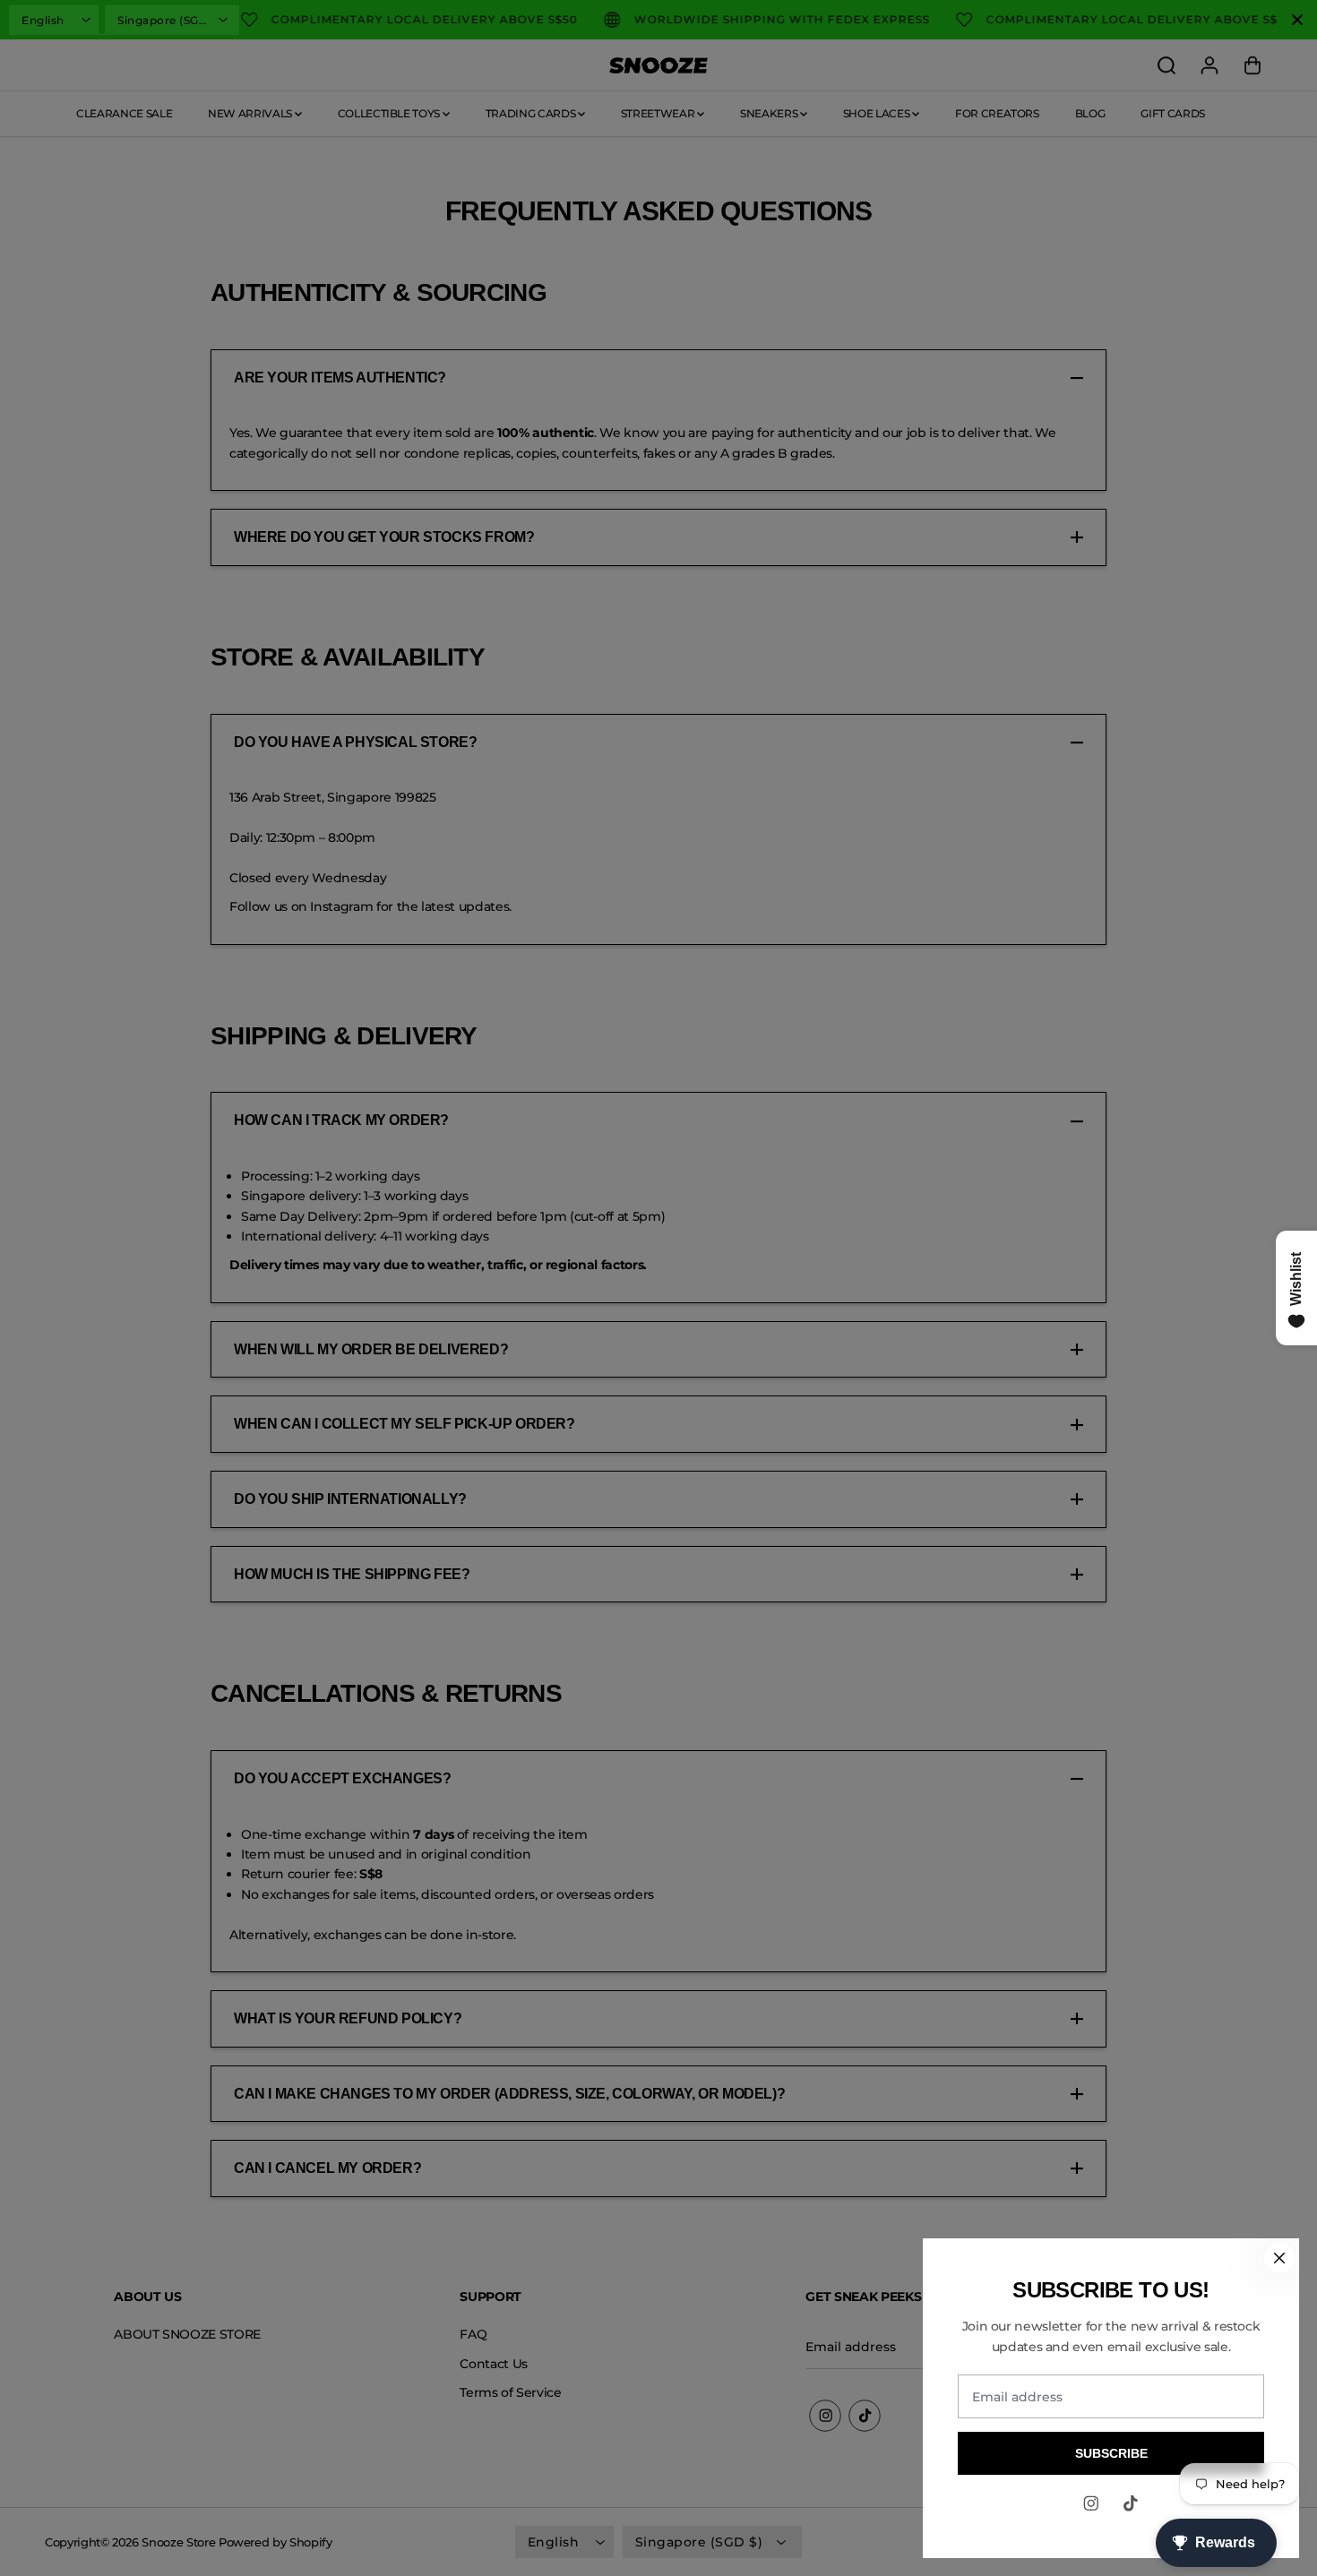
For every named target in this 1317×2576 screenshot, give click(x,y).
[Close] (1279, 2258)
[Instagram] (1091, 2503)
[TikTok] (1131, 2503)
